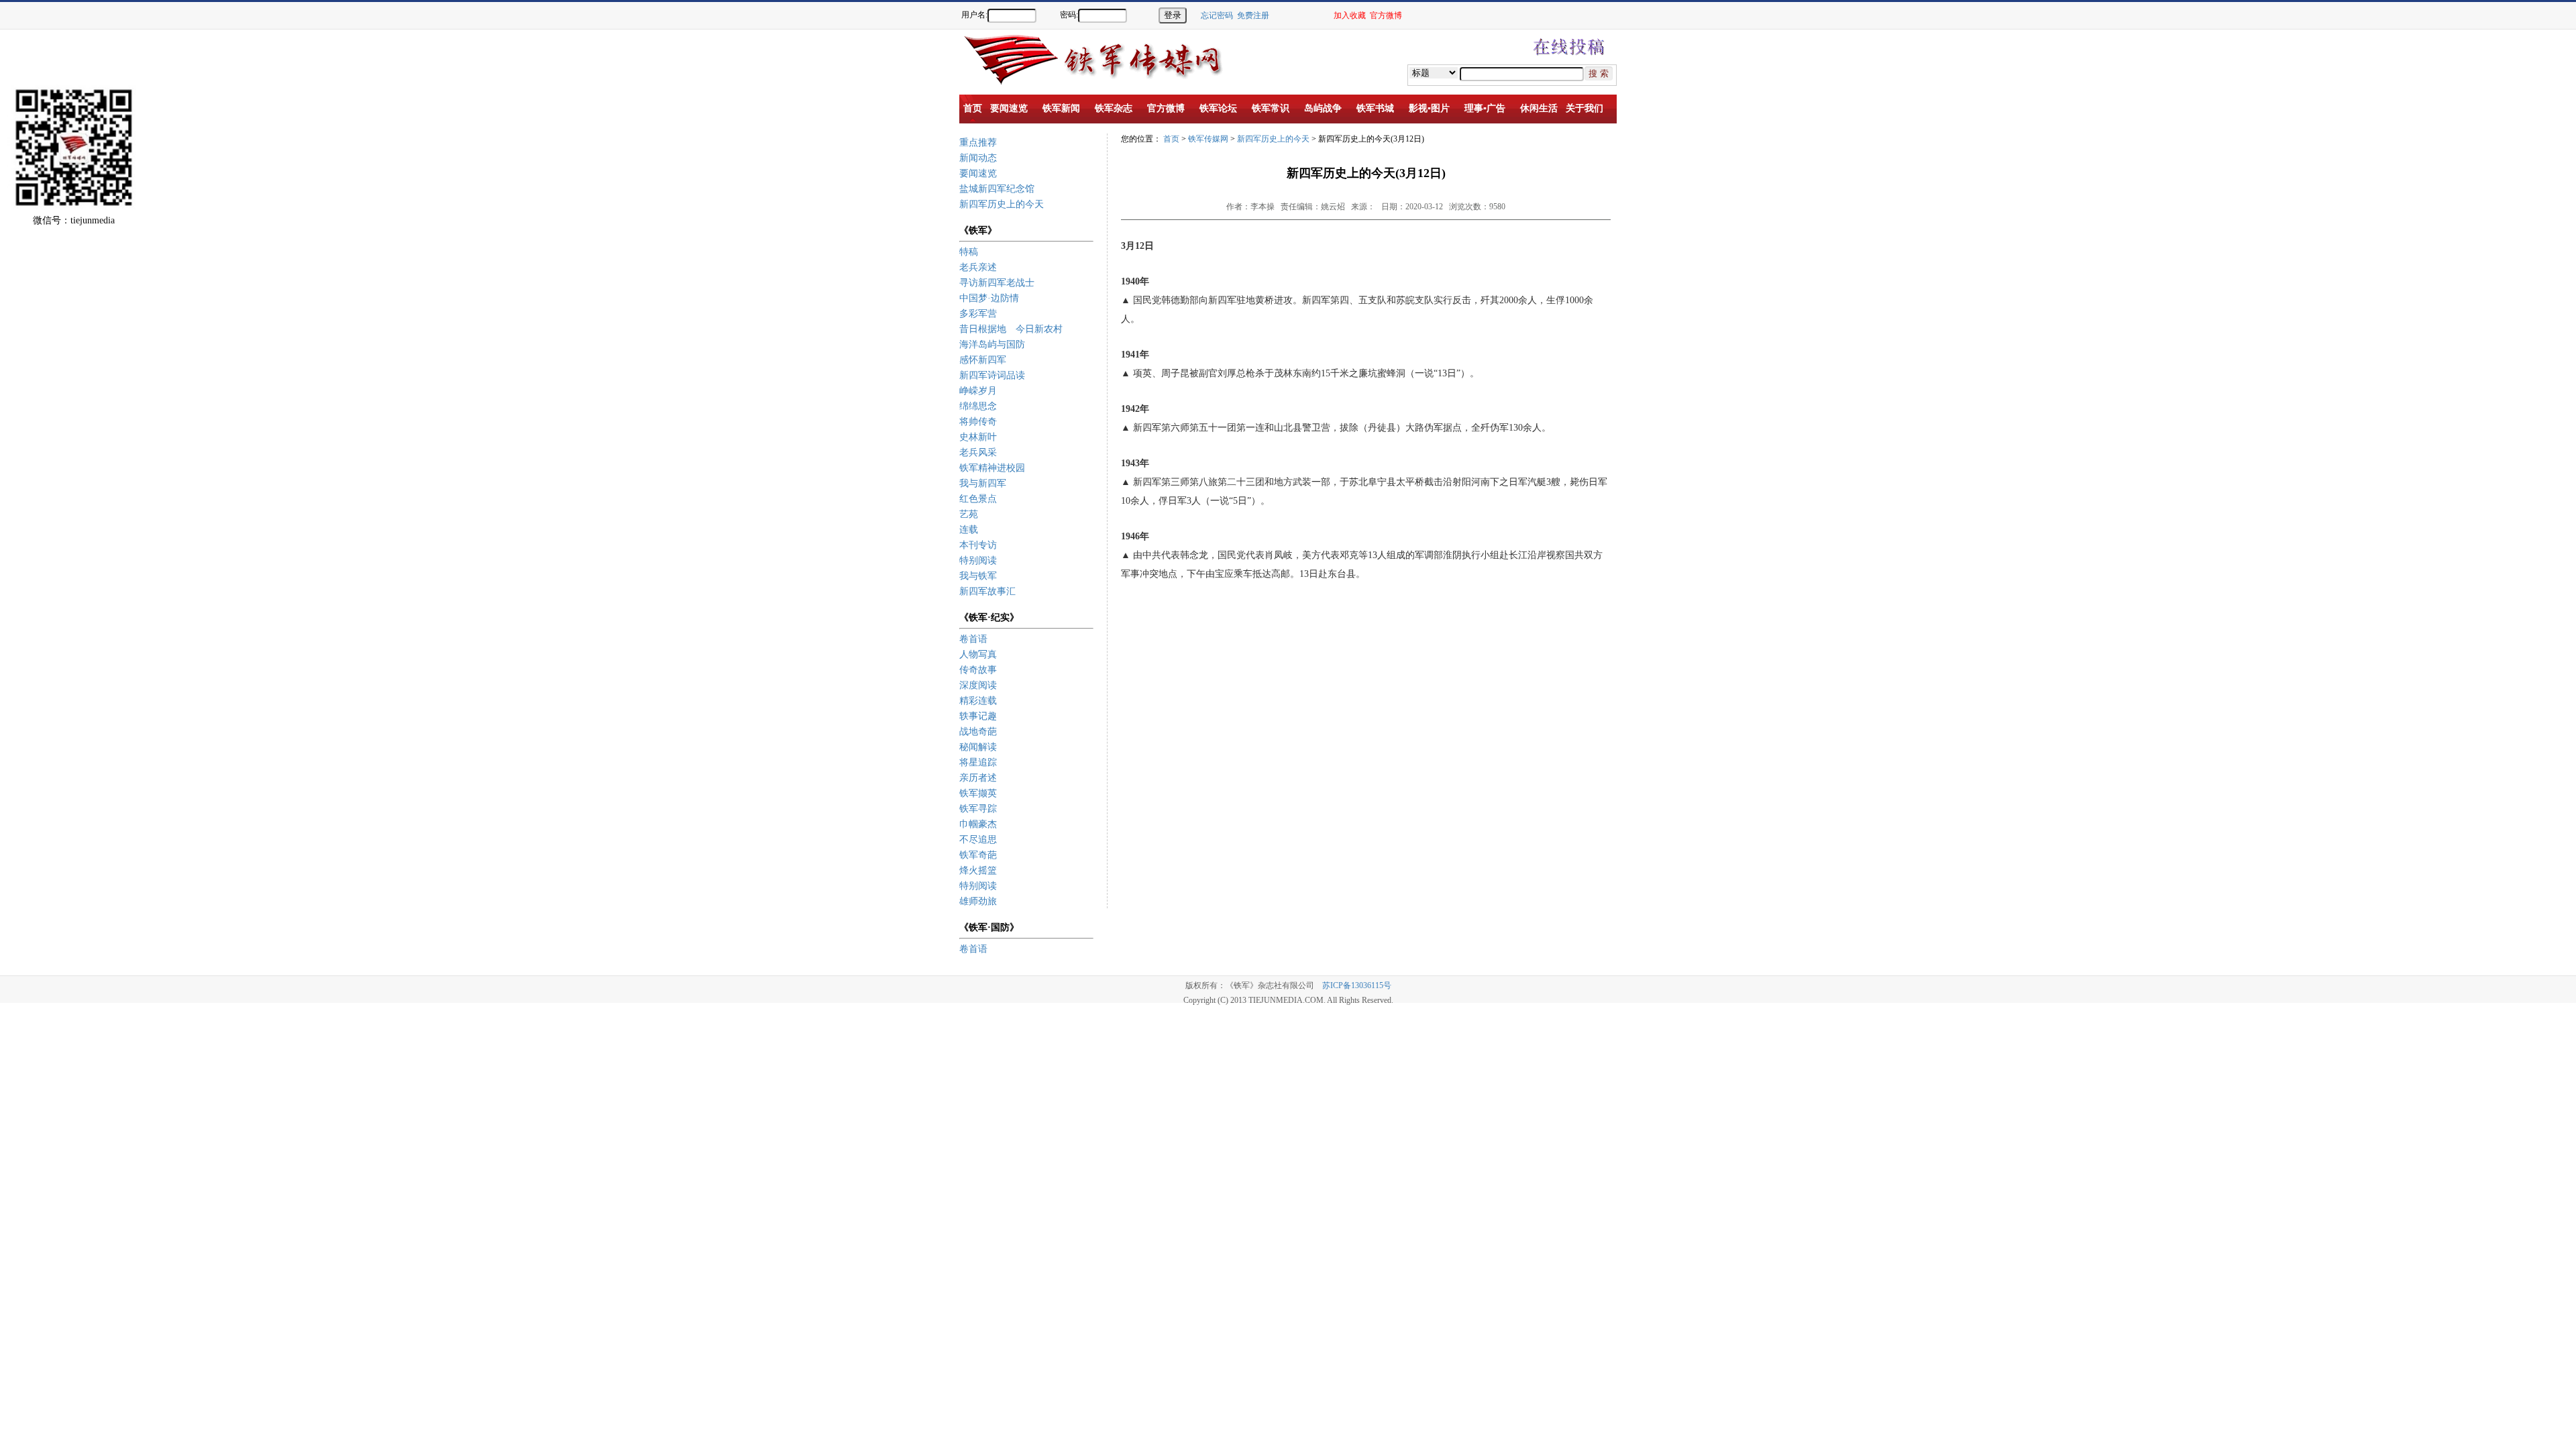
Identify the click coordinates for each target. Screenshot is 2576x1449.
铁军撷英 (978, 793)
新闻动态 (978, 158)
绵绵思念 (978, 406)
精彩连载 (978, 701)
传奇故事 (978, 670)
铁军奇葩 (978, 855)
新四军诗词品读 (992, 375)
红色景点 (978, 499)
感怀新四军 (983, 360)
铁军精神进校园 (992, 468)
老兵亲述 (978, 267)
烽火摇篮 (978, 870)
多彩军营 (978, 314)
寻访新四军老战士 (997, 283)
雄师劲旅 (978, 901)
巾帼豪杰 (978, 824)
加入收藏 (1350, 15)
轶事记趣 (978, 716)
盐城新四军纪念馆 (997, 189)
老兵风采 (978, 452)
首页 (1171, 139)
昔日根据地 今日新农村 (1011, 329)
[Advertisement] (2529, 262)
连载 (969, 530)
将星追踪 (978, 762)
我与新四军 (983, 483)
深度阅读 (978, 685)
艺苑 (969, 514)
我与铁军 (978, 576)
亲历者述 (978, 778)
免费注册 (1253, 15)
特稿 (969, 252)
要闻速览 (978, 173)
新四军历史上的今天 (1002, 204)
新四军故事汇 (987, 591)
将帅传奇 (978, 422)
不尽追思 (978, 840)
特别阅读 (978, 560)
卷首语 (973, 639)
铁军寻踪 (978, 809)
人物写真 (978, 654)
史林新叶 (978, 437)
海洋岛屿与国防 (992, 344)
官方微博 (1386, 15)
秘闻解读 (978, 747)
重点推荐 (978, 143)
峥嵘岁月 (978, 391)
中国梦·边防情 (989, 298)
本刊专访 (978, 545)
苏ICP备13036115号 (1357, 985)
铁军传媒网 (1208, 139)
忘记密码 (1217, 15)
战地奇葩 (978, 732)
